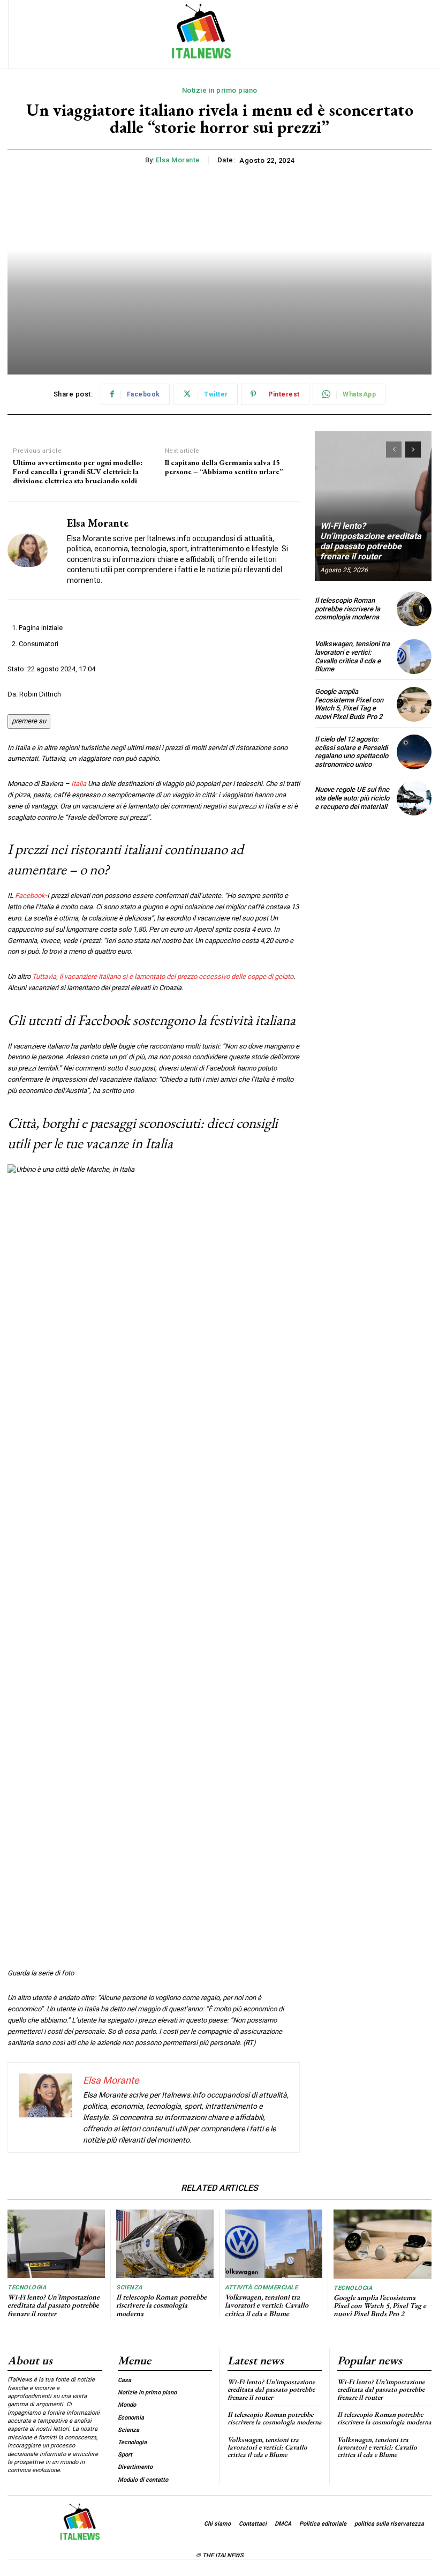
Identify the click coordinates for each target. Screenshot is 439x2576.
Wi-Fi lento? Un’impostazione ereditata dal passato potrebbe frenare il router (371, 541)
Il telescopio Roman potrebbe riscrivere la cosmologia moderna (347, 609)
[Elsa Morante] (33, 551)
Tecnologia (27, 2287)
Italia (79, 784)
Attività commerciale (261, 2287)
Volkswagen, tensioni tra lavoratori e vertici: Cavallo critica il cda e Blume (352, 656)
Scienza (129, 2287)
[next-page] (413, 450)
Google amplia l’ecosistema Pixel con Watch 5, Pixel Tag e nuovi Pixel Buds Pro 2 (349, 704)
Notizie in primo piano (220, 90)
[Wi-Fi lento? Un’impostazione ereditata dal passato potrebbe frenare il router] (373, 506)
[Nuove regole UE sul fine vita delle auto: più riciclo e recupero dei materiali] (414, 798)
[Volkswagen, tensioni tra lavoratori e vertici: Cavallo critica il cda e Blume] (414, 657)
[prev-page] (394, 450)
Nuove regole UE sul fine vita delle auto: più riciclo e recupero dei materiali (352, 798)
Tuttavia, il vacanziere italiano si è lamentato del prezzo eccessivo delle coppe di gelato (163, 976)
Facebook (30, 896)
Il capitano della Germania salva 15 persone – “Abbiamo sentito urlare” (224, 467)
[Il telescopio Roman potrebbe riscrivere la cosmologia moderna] (414, 609)
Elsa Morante (178, 160)
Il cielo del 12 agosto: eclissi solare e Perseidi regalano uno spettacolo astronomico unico (351, 752)
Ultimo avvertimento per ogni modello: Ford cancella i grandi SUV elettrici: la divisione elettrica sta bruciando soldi (78, 471)
